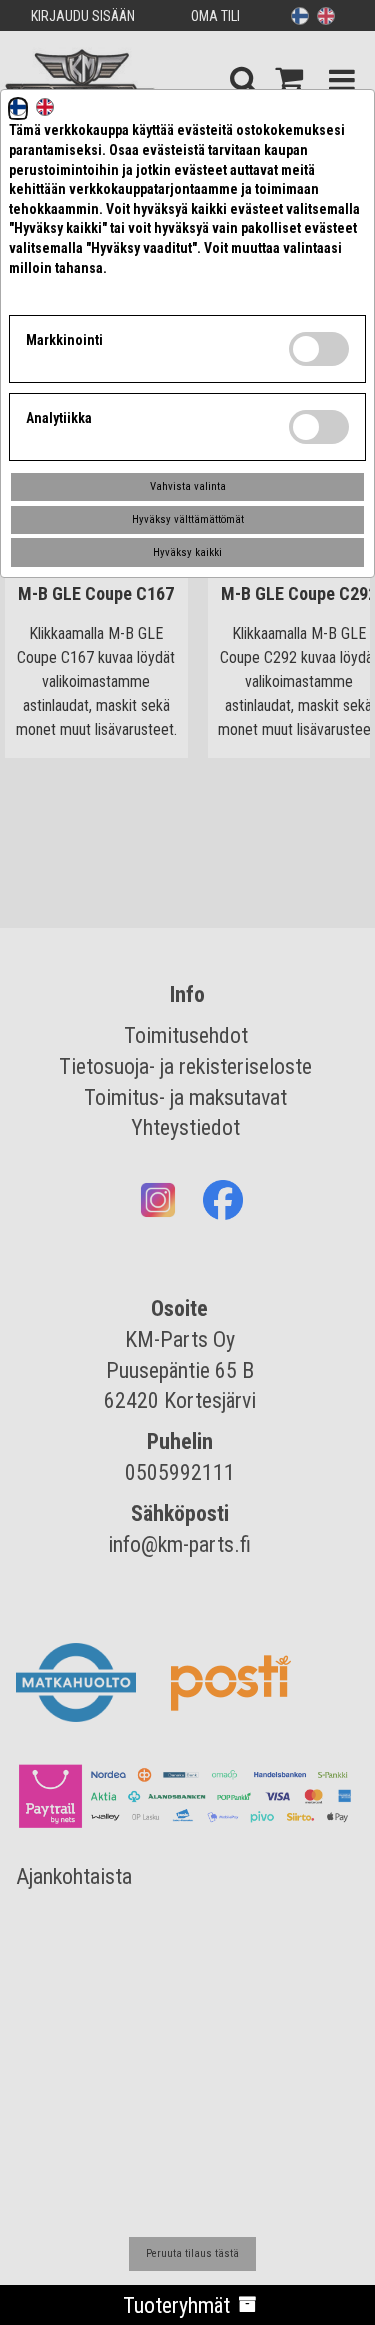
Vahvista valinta (188, 486)
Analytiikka (59, 418)
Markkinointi (64, 340)
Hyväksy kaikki (187, 552)
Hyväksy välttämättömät (188, 519)
